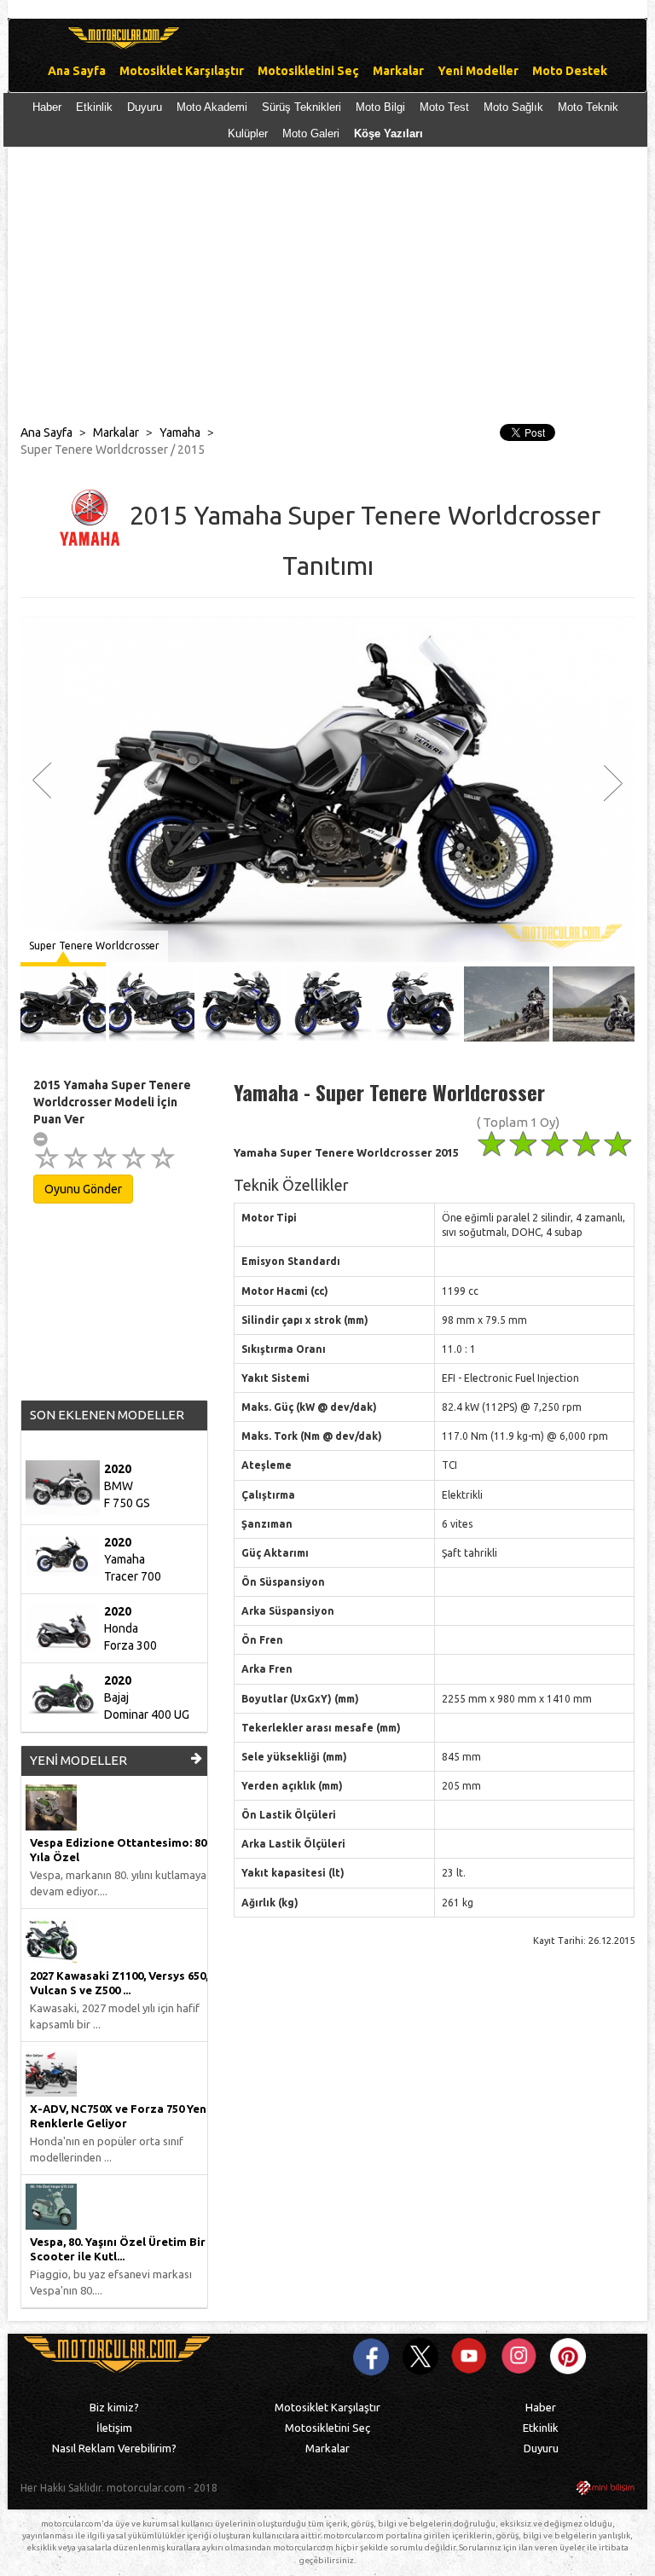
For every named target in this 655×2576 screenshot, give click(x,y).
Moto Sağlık (513, 107)
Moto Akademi (212, 107)
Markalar (116, 432)
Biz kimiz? (114, 2407)
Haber (47, 107)
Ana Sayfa (46, 432)
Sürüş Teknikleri (301, 107)
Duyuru (145, 107)
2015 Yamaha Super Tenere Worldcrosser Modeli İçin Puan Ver (112, 1102)
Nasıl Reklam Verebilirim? (114, 2448)
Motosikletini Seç (327, 2428)
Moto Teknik (588, 107)
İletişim (114, 2428)
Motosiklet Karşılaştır (327, 2407)
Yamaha (180, 432)
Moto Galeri (311, 133)
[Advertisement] (327, 292)
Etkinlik (94, 107)
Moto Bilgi (380, 107)
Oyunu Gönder (83, 1189)
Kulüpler (248, 133)
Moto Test (444, 107)
